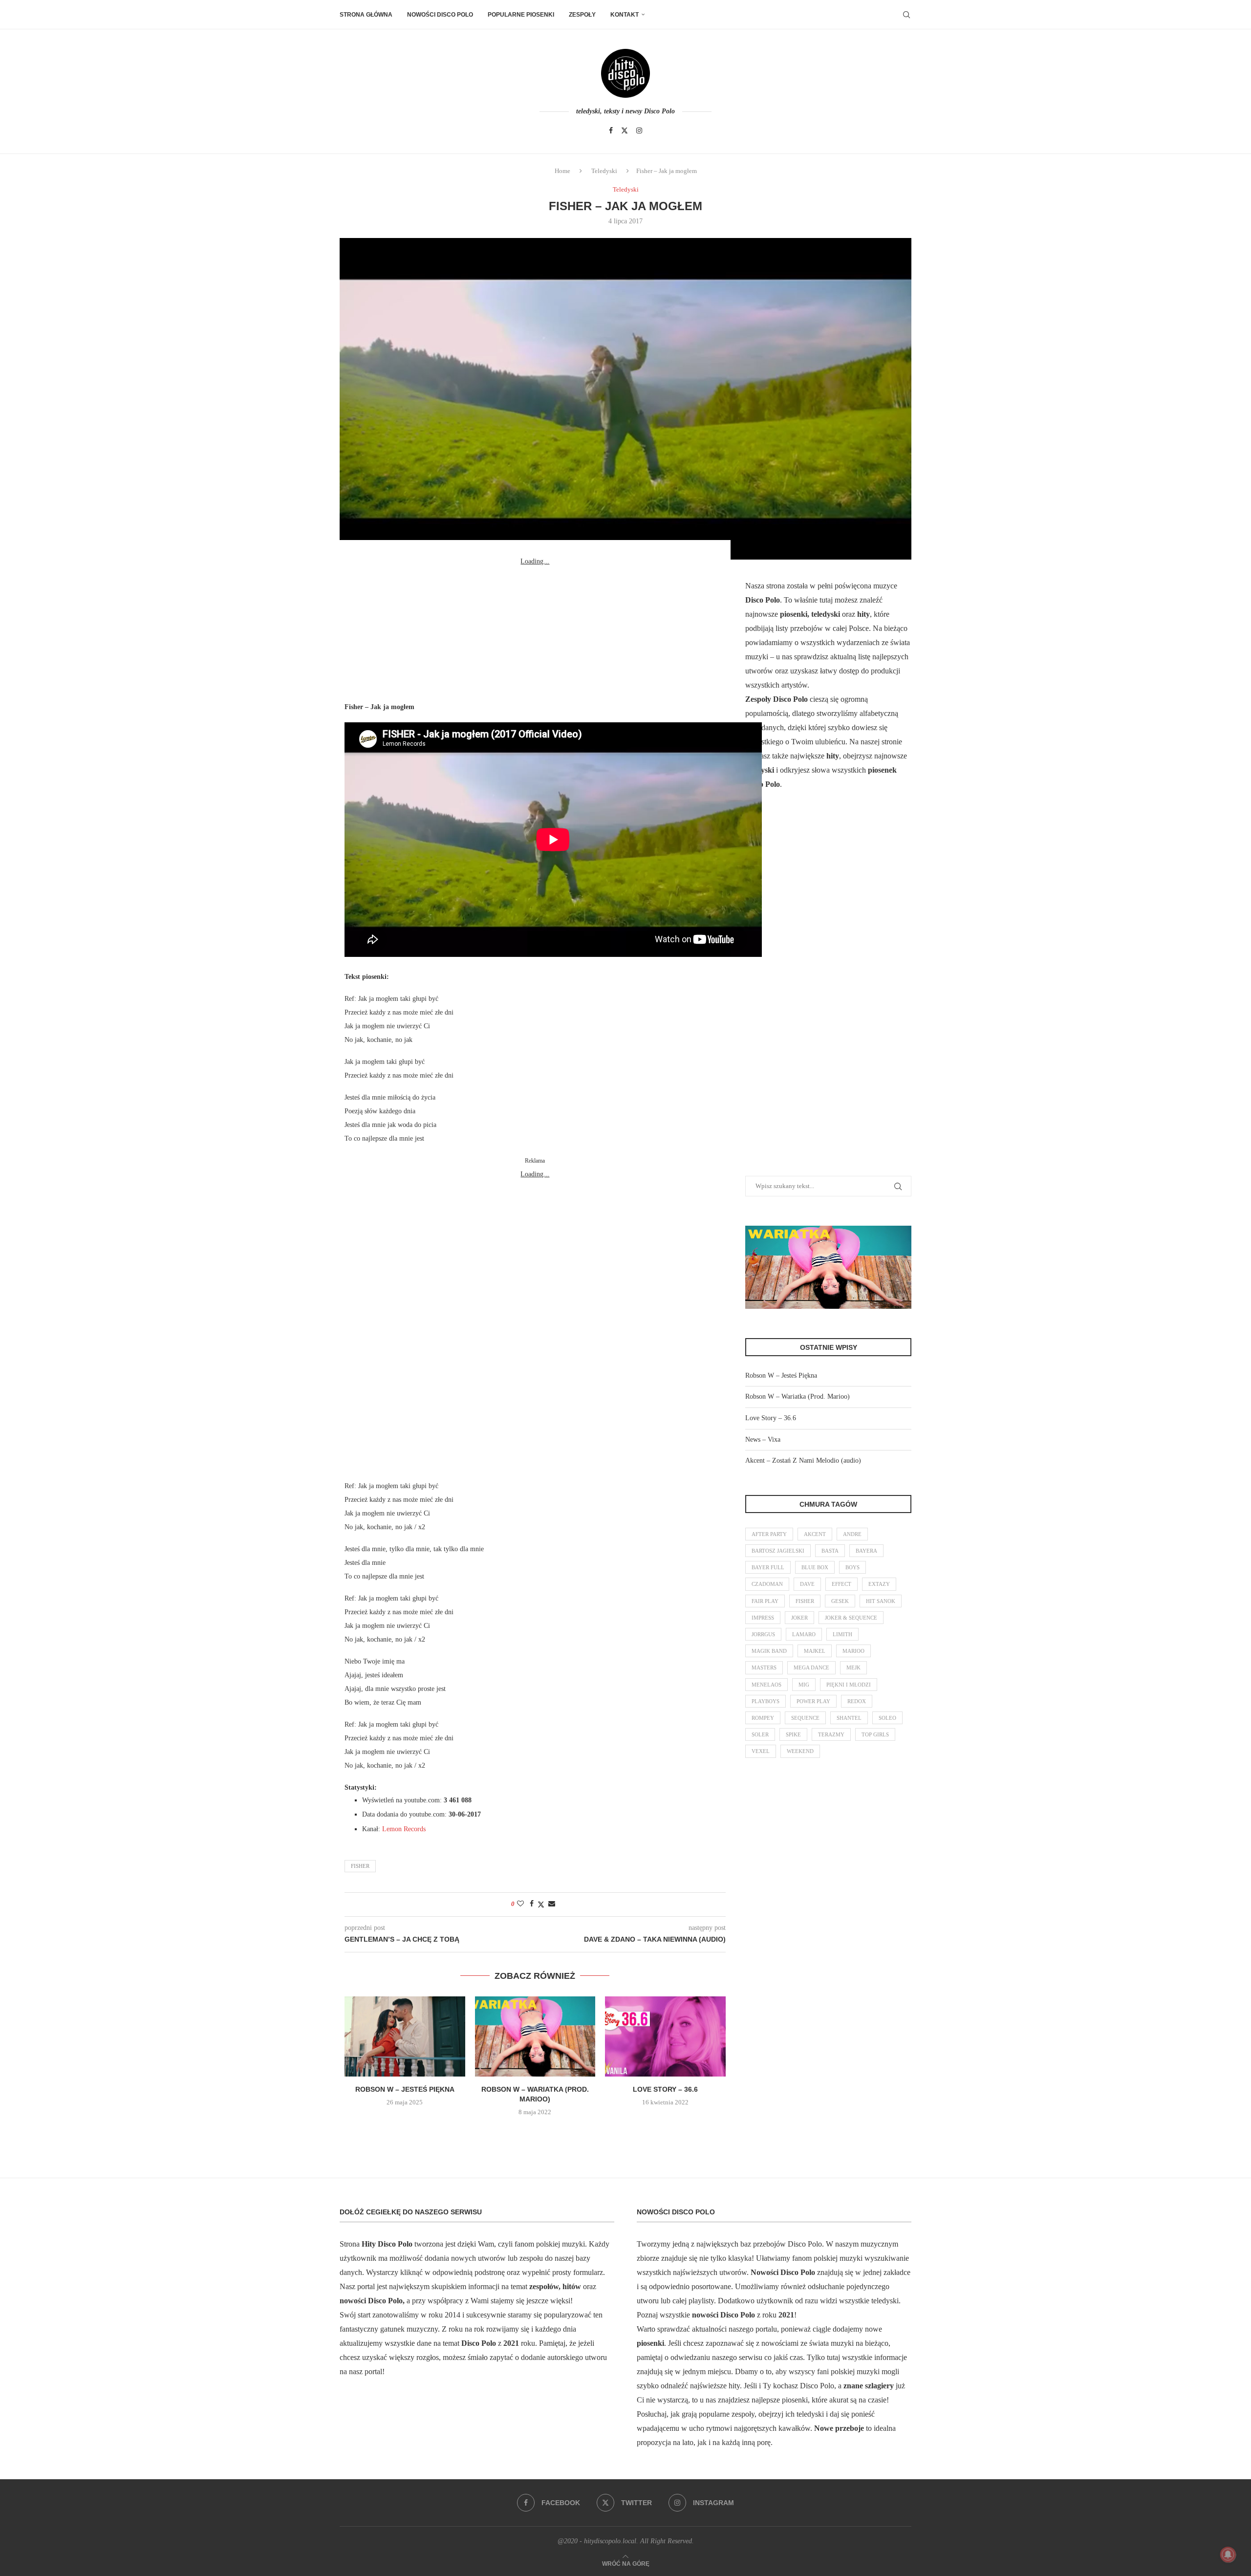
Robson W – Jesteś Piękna (405, 2089)
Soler (760, 1734)
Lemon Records (404, 1829)
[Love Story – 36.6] (665, 2036)
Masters (764, 1667)
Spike (793, 1734)
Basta (830, 1551)
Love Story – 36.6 (665, 2089)
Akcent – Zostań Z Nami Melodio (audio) (803, 1461)
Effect (841, 1584)
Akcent (815, 1534)
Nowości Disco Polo (440, 15)
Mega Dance (811, 1667)
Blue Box (815, 1567)
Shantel (849, 1718)
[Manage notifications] (1228, 2554)
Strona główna (366, 15)
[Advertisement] (535, 629)
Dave (807, 1584)
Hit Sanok (881, 1601)
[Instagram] (639, 130)
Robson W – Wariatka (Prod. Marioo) (798, 1396)
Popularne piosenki (521, 15)
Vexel (761, 1751)
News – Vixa (763, 1440)
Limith (842, 1634)
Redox (857, 1701)
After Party (769, 1534)
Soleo (887, 1718)
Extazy (879, 1584)
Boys (852, 1567)
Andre (852, 1534)
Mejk (853, 1667)
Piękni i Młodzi (849, 1685)
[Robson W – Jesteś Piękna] (405, 2036)
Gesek (840, 1601)
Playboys (766, 1701)
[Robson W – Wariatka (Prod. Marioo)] (535, 2036)
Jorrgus (763, 1634)
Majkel (815, 1651)
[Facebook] (611, 130)
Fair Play (765, 1601)
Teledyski (604, 171)
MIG (804, 1685)
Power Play (813, 1701)
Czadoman (767, 1584)
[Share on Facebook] (532, 1904)
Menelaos (766, 1685)
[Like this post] (520, 1904)
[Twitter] (625, 130)
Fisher (360, 1866)
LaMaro (804, 1634)
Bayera (866, 1551)
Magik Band (769, 1651)
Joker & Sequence (851, 1618)
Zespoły (582, 15)
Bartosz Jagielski (778, 1551)
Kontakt (625, 15)
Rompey (763, 1718)
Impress (763, 1618)
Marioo (853, 1651)
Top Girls (875, 1734)
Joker (799, 1618)
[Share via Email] (552, 1904)
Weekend (800, 1751)
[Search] (906, 15)
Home (562, 171)
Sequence (805, 1718)
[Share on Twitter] (541, 1905)
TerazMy (831, 1734)
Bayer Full (768, 1567)
